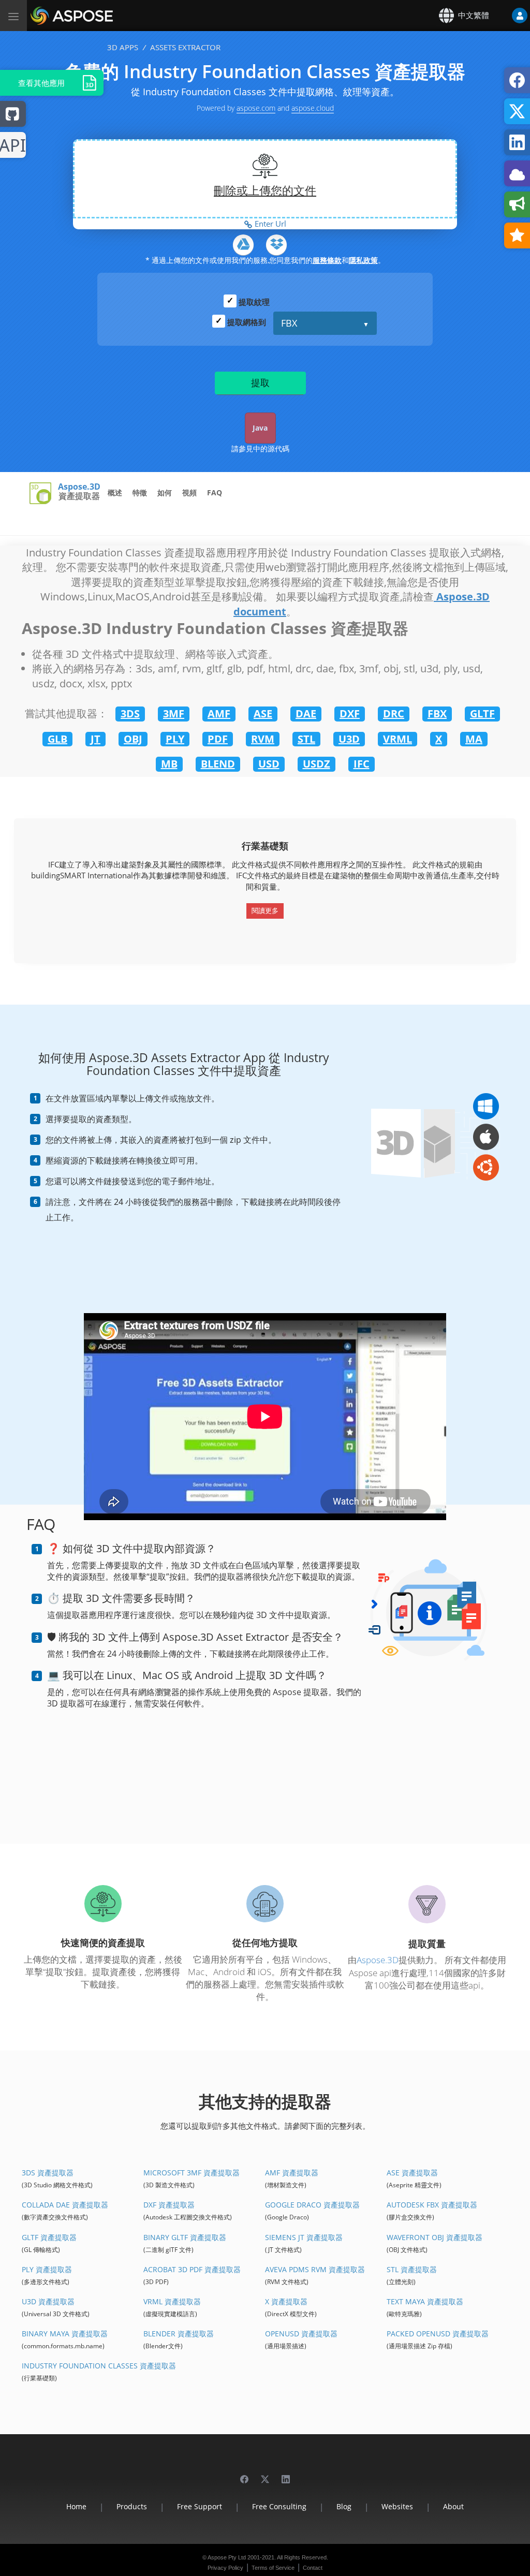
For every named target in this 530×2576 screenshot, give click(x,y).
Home (76, 2506)
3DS (130, 713)
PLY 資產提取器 (47, 2269)
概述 (115, 492)
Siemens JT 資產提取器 (304, 2237)
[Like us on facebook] (244, 2474)
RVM (263, 739)
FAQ (215, 492)
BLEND (218, 764)
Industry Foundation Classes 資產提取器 (99, 2366)
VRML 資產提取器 (172, 2301)
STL (306, 739)
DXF (350, 713)
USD (269, 764)
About (453, 2506)
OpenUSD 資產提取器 (301, 2334)
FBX (289, 323)
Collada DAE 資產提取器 (65, 2205)
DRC (394, 713)
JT (95, 739)
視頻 (189, 492)
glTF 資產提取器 (49, 2237)
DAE (306, 713)
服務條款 (327, 260)
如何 (165, 492)
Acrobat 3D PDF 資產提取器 (192, 2269)
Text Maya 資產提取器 (425, 2301)
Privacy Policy (225, 2568)
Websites (397, 2506)
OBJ (133, 739)
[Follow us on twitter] (265, 2474)
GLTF (482, 713)
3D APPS (123, 47)
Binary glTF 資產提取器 (185, 2237)
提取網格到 (247, 322)
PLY (175, 739)
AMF (219, 713)
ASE (263, 713)
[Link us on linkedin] (286, 2474)
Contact (313, 2568)
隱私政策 (363, 260)
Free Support (200, 2506)
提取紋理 (254, 302)
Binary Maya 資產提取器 (65, 2334)
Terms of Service (273, 2568)
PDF (218, 739)
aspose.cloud (313, 108)
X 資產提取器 (286, 2301)
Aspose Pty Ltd (227, 2557)
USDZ (316, 764)
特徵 (140, 492)
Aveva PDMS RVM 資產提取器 (315, 2269)
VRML (397, 739)
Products (132, 2506)
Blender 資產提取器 (179, 2334)
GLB (57, 739)
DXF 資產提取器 (169, 2205)
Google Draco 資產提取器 (312, 2205)
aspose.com (256, 108)
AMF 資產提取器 (292, 2173)
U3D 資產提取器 (48, 2301)
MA (474, 739)
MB (169, 764)
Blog (344, 2506)
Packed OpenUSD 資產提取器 (438, 2334)
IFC (362, 764)
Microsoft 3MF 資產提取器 (192, 2173)
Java (260, 428)
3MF (174, 713)
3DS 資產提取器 (48, 2173)
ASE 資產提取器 (412, 2173)
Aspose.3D (79, 487)
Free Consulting (279, 2506)
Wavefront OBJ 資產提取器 (435, 2237)
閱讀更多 (265, 910)
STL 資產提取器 (412, 2269)
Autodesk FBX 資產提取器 (432, 2205)
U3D (349, 739)
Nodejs (13, 146)
